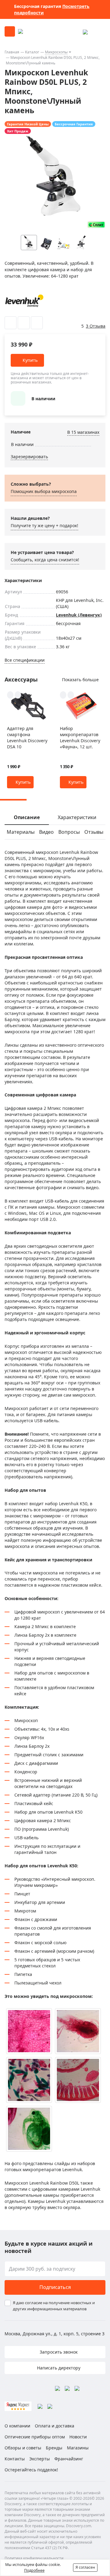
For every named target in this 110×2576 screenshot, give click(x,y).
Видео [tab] (46, 832)
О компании (17, 2426)
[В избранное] (11, 323)
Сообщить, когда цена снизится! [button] (45, 560)
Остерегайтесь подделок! (31, 2470)
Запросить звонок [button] (58, 2352)
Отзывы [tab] (94, 832)
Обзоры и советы (23, 2448)
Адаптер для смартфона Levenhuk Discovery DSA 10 (27, 738)
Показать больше (80, 680)
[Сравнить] (24, 323)
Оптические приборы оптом (35, 2437)
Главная (12, 52)
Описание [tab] (27, 817)
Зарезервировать (29, 457)
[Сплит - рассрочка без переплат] (96, 225)
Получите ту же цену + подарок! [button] (44, 525)
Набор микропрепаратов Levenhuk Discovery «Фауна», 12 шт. (80, 738)
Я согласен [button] (85, 2567)
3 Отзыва (96, 326)
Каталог (32, 52)
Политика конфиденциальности (34, 2558)
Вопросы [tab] (69, 832)
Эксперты (40, 2459)
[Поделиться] (37, 323)
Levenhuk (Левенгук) (79, 615)
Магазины (78, 2448)
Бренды (54, 2448)
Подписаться (55, 2287)
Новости (78, 2437)
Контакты (15, 2459)
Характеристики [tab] (77, 817)
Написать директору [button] (58, 2368)
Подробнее (34, 2570)
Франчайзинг (69, 2459)
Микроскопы (56, 52)
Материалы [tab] (21, 832)
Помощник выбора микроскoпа (44, 491)
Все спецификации (25, 660)
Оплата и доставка (55, 2426)
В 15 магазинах (83, 432)
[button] (94, 243)
